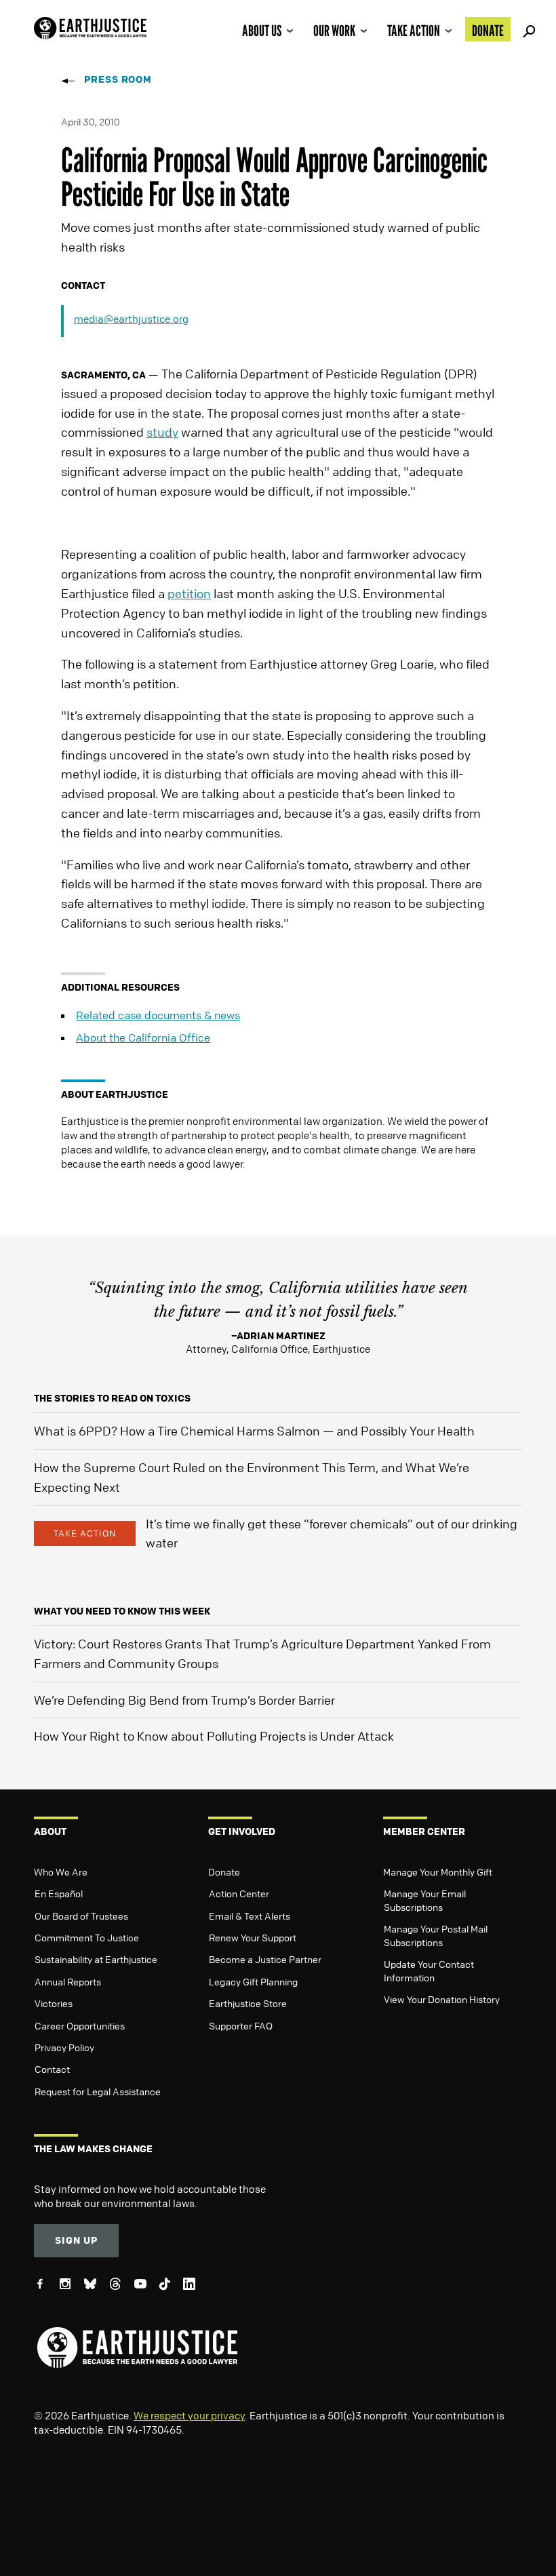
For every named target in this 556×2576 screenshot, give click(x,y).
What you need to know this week (122, 1611)
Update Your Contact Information (429, 1970)
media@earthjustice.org (131, 319)
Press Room (118, 79)
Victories (54, 2003)
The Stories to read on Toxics (112, 1398)
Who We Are (61, 1871)
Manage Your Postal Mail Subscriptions (436, 1935)
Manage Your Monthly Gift (438, 1871)
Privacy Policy (64, 2047)
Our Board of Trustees (81, 1916)
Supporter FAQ (241, 2025)
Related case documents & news (158, 1015)
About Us (262, 31)
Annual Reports (68, 1981)
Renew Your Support (253, 1937)
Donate (488, 31)
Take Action (414, 31)
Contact (52, 2069)
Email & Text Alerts (250, 1916)
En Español (59, 1893)
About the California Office (143, 1037)
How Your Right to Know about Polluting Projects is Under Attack (214, 1736)
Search (527, 29)
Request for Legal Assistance (98, 2091)
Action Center (239, 1893)
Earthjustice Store (248, 2003)
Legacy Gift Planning (253, 1981)
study (162, 432)
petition (189, 593)
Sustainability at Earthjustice (96, 1959)
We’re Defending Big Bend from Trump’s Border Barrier (184, 1700)
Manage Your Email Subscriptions (425, 1900)
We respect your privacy (189, 2415)
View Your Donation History (442, 1999)
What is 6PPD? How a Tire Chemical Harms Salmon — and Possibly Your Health (254, 1431)
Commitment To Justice (87, 1937)
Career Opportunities (80, 2025)
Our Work (334, 31)
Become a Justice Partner (265, 1959)
